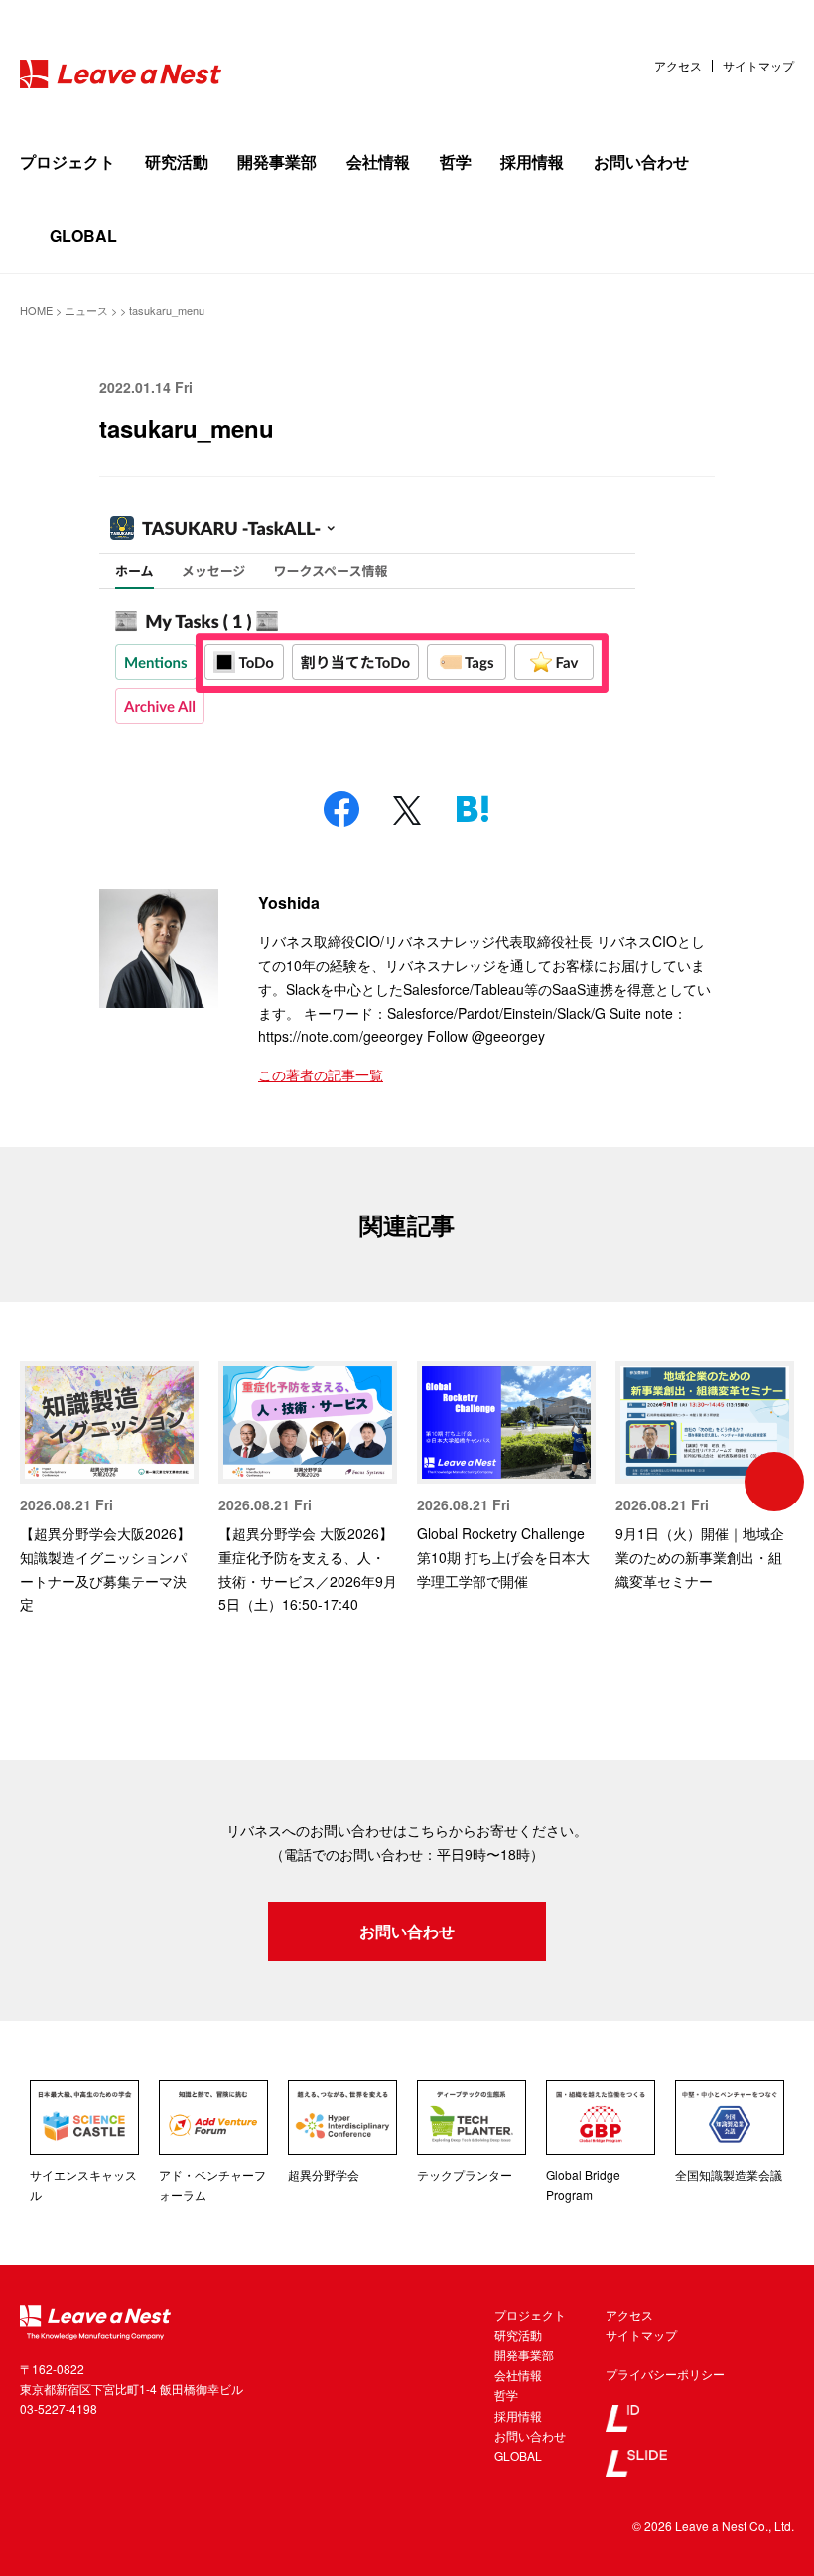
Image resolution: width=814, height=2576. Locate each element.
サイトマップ (758, 66)
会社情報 (378, 161)
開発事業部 (277, 161)
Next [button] (774, 1482)
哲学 (456, 161)
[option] (109, 1489)
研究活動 (177, 161)
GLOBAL (83, 236)
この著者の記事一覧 (321, 1074)
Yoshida (289, 902)
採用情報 (532, 161)
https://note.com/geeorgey (340, 1036)
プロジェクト (68, 161)
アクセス (678, 66)
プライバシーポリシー (665, 2374)
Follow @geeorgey (486, 1036)
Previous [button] (40, 1482)
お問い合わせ (641, 161)
